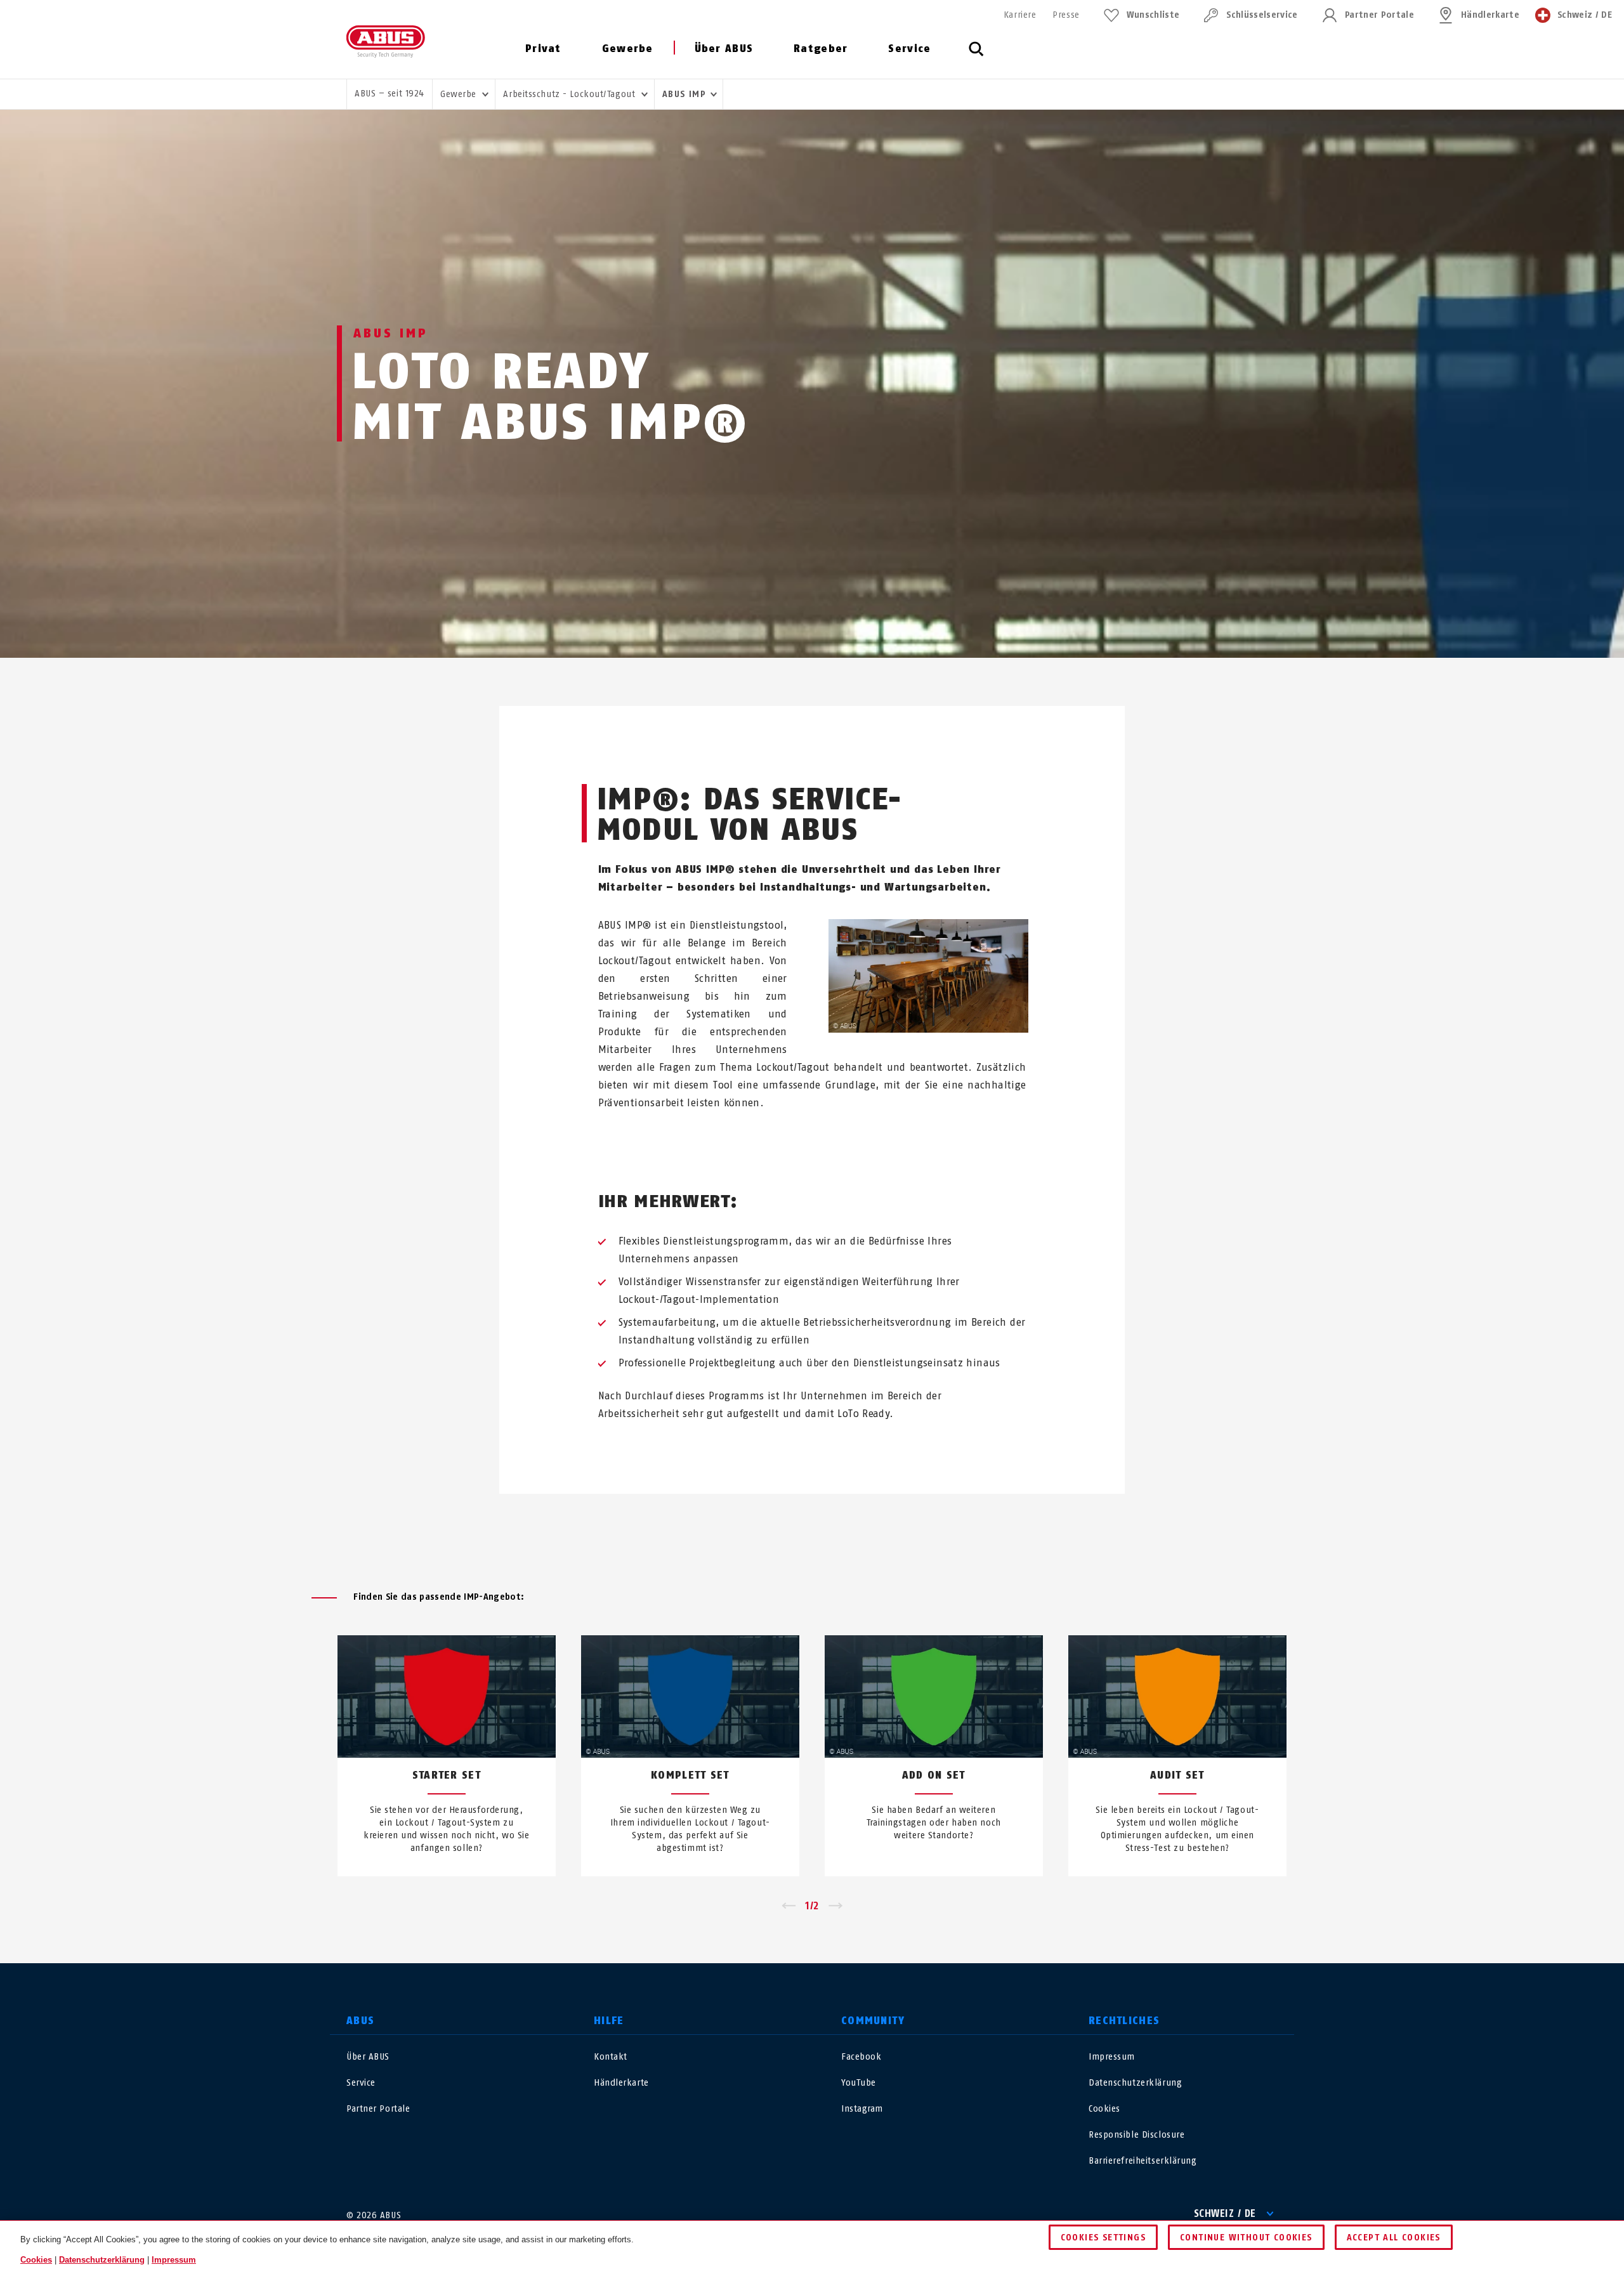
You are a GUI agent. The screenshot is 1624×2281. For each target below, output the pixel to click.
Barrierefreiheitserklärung (1143, 2161)
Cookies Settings (1103, 2238)
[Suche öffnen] (976, 56)
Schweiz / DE (1225, 2213)
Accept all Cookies (1394, 2238)
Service (909, 49)
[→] (836, 1906)
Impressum (1112, 2057)
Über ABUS (724, 49)
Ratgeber (821, 49)
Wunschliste (1153, 15)
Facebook (861, 2057)
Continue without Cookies (1246, 2238)
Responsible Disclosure (1136, 2135)
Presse (1066, 15)
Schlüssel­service (1262, 15)
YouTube (859, 2083)
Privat (543, 49)
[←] (788, 1906)
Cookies (1104, 2109)
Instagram (862, 2109)
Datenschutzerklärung (1135, 2083)
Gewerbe (628, 49)
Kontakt (611, 2057)
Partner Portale (1379, 15)
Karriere (1020, 15)
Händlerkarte (1490, 15)
